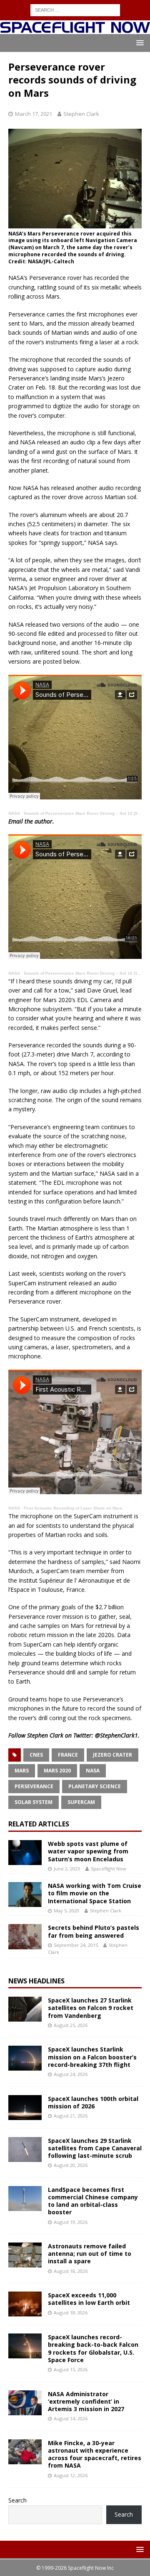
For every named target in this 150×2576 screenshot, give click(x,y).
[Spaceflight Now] (75, 29)
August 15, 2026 (71, 2369)
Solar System (34, 1802)
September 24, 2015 (76, 1945)
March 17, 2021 (34, 114)
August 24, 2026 (71, 2074)
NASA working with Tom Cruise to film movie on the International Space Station (95, 1893)
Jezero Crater (112, 1755)
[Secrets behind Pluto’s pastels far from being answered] (25, 1936)
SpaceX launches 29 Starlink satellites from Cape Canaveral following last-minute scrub (95, 2148)
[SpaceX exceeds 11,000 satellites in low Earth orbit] (25, 2304)
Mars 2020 (57, 1771)
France (68, 1755)
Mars (22, 1771)
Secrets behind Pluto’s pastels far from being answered (94, 1931)
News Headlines (36, 1981)
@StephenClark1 (116, 1735)
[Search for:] (75, 9)
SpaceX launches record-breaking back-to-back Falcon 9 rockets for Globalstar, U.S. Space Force (93, 2348)
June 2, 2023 (67, 1869)
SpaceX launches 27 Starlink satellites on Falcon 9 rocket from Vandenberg (91, 2008)
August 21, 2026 (71, 2116)
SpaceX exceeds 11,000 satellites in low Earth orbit (89, 2299)
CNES (36, 1755)
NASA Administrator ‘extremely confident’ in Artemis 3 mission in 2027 (86, 2401)
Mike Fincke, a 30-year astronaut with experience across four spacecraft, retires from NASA (95, 2454)
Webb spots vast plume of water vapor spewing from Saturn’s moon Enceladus (88, 1851)
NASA (14, 813)
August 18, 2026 (71, 2271)
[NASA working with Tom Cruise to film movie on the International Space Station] (25, 1895)
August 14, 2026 (71, 2418)
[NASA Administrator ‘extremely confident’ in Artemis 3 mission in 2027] (25, 2403)
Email (16, 821)
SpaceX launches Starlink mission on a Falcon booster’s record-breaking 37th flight (92, 2057)
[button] (139, 43)
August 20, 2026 (71, 2165)
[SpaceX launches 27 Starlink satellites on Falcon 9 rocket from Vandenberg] (25, 2009)
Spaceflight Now (109, 1869)
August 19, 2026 (71, 2222)
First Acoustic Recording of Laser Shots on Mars (73, 1508)
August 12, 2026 (71, 2475)
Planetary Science (95, 1786)
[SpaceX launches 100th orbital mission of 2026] (25, 2108)
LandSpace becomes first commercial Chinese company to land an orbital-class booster (93, 2201)
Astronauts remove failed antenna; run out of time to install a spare (90, 2254)
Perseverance (34, 1786)
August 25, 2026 (71, 2025)
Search (17, 2500)
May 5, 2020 (66, 1911)
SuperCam (81, 1802)
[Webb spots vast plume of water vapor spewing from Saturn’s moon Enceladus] (25, 1853)
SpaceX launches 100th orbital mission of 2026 (93, 2102)
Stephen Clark (81, 114)
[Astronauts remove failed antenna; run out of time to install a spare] (25, 2255)
